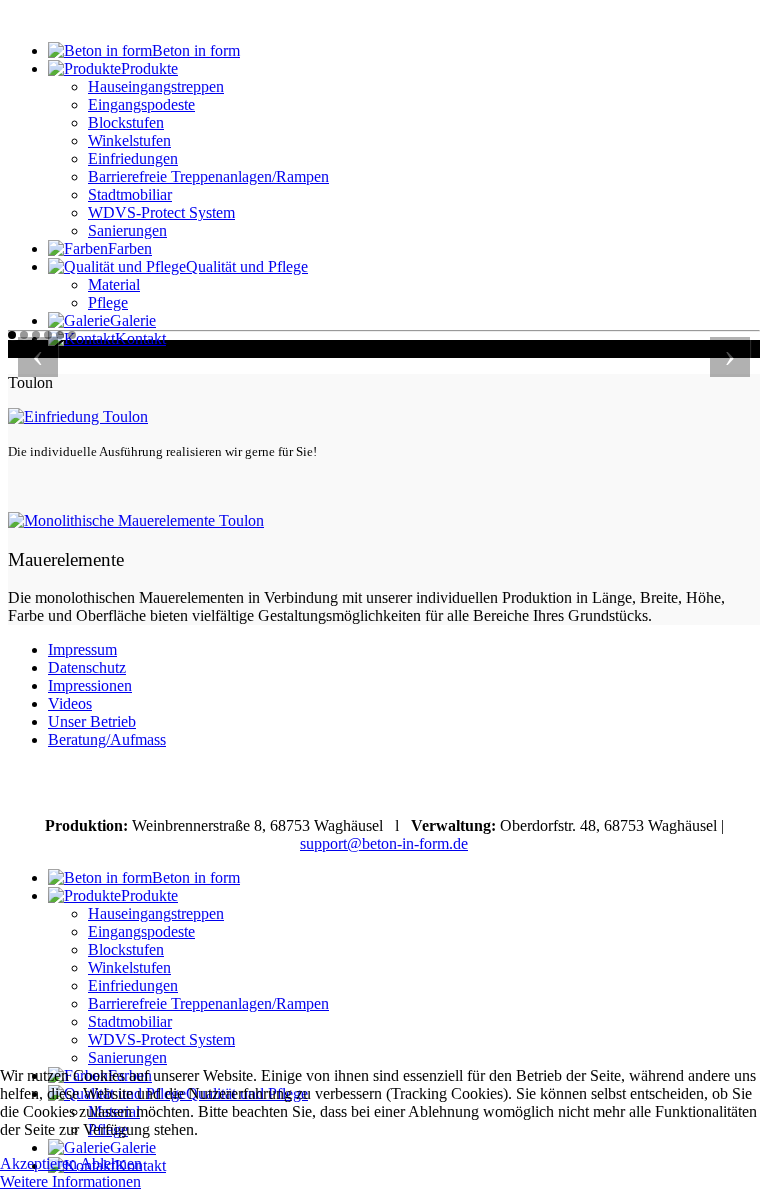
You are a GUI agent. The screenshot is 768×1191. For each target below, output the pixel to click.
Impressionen (90, 685)
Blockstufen (126, 122)
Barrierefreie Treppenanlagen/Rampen (208, 176)
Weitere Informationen (70, 1181)
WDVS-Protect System (161, 212)
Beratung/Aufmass (107, 739)
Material (114, 284)
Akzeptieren (38, 1163)
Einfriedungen (133, 158)
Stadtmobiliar (130, 194)
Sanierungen (127, 230)
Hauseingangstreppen (156, 86)
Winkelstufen (129, 140)
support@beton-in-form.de (384, 843)
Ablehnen (111, 1163)
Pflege (108, 302)
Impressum (82, 649)
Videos (70, 703)
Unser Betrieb (92, 721)
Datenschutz (87, 667)
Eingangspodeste (141, 104)
